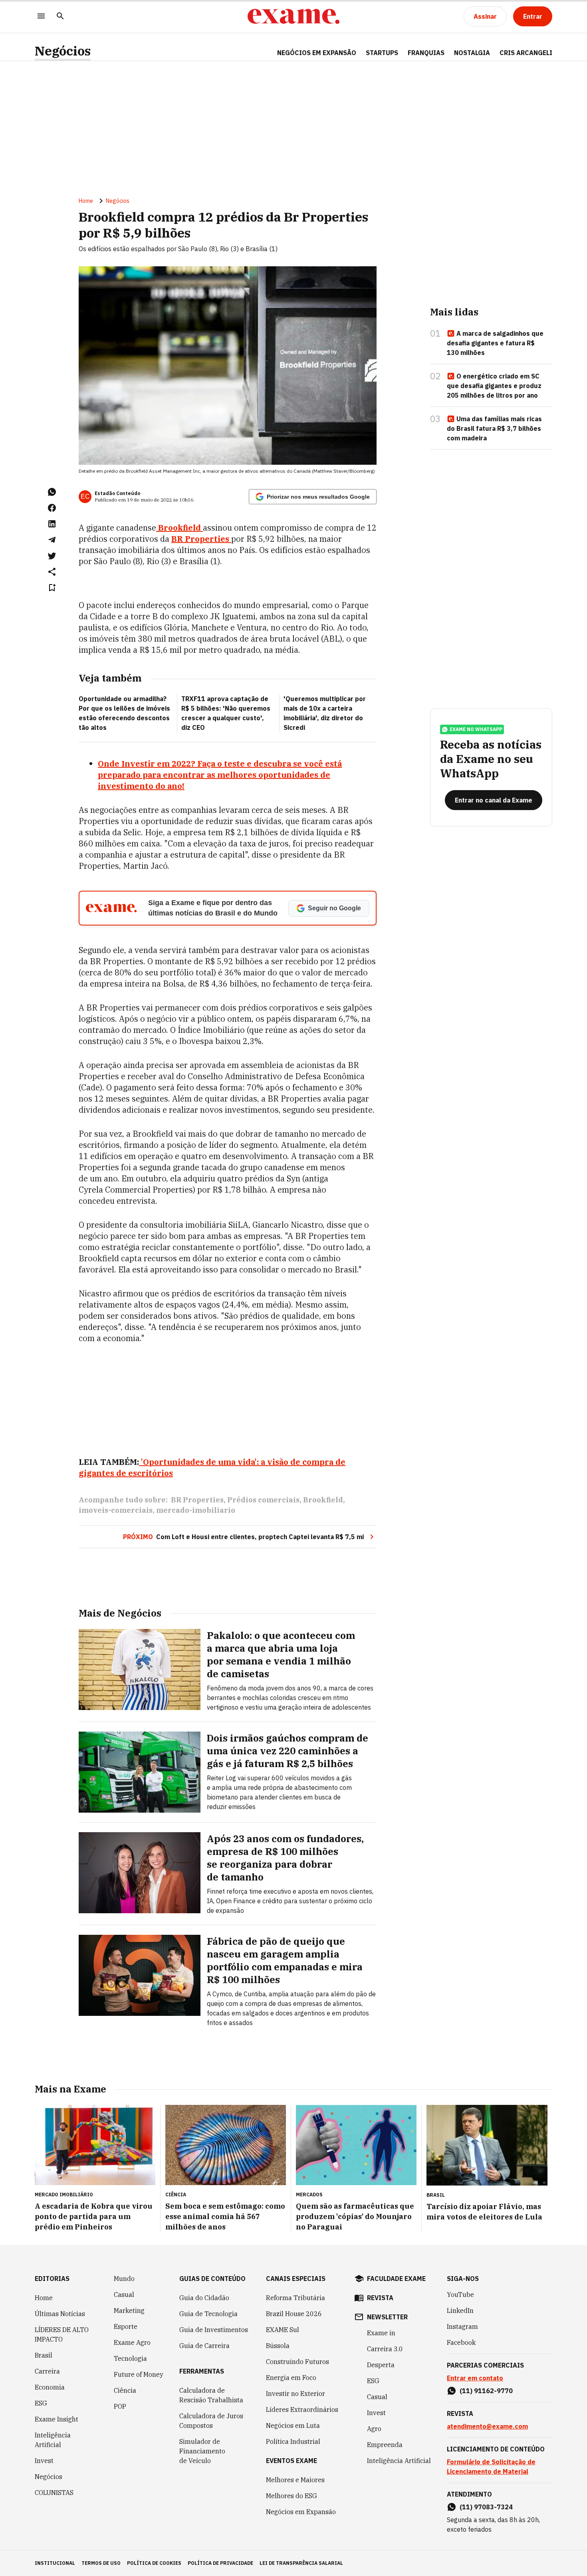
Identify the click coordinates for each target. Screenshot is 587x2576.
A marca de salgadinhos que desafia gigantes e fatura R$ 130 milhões (495, 343)
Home (86, 201)
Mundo (124, 2279)
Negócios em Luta (293, 2425)
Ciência (125, 2390)
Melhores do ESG (292, 2496)
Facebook (461, 2342)
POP (120, 2406)
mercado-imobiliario (196, 1510)
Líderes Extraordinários (302, 2410)
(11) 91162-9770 (486, 2391)
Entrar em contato (475, 2378)
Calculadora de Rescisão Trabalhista (211, 2395)
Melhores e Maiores (295, 2480)
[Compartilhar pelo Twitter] (52, 556)
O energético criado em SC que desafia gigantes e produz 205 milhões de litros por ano (494, 386)
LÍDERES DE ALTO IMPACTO (62, 2334)
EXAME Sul (283, 2330)
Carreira (47, 2371)
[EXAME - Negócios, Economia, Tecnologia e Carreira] (293, 16)
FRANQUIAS (426, 53)
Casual (124, 2295)
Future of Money (139, 2374)
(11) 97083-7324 (486, 2507)
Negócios (63, 51)
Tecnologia (130, 2358)
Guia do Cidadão (204, 2298)
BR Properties (197, 1500)
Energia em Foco (291, 2378)
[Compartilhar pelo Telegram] (52, 540)
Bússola (278, 2346)
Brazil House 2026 (294, 2314)
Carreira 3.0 (385, 2349)
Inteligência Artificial (53, 2440)
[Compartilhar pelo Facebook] (52, 508)
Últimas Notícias (60, 2314)
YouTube (460, 2295)
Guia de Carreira (204, 2346)
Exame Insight (57, 2419)
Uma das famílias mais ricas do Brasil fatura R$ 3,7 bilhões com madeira (494, 428)
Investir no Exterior (295, 2394)
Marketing (129, 2310)
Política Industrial (293, 2441)
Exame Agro (132, 2342)
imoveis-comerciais (116, 1510)
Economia (50, 2387)
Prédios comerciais (263, 1500)
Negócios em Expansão (301, 2512)
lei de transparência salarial (301, 2563)
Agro (374, 2429)
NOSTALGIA (472, 53)
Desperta (381, 2365)
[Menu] (41, 17)
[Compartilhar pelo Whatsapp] (52, 492)
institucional (55, 2563)
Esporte (126, 2326)
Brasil (44, 2355)
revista (380, 2298)
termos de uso (101, 2563)
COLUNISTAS (54, 2493)
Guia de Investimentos (214, 2330)
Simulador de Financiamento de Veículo (202, 2451)
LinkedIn (460, 2310)
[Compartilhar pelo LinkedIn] (52, 524)
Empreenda (385, 2445)
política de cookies (154, 2563)
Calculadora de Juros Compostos (211, 2421)
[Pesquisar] (60, 17)
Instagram (462, 2326)
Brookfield (323, 1500)
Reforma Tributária (295, 2298)
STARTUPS (382, 53)
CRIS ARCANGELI (526, 53)
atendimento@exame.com (487, 2426)
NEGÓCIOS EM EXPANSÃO (317, 53)
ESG (41, 2403)
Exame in (381, 2333)
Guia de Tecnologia (208, 2314)
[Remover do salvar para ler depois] (52, 588)
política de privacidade (220, 2563)
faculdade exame (396, 2279)
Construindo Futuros (297, 2362)
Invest (44, 2461)
